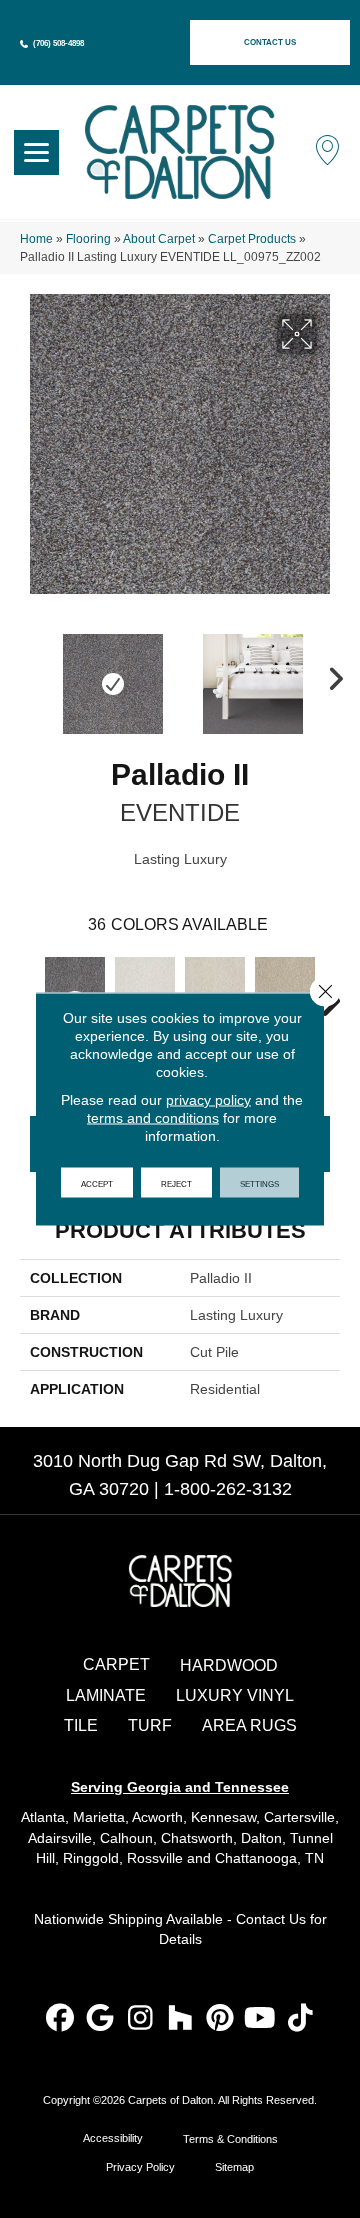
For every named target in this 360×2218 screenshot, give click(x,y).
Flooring (88, 239)
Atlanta (43, 1817)
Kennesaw (223, 1817)
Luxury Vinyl (235, 1695)
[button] (270, 42)
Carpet (116, 1664)
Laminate (106, 1695)
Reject (176, 1183)
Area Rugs (249, 1725)
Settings (259, 1183)
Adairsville (60, 1838)
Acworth (157, 1817)
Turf (150, 1725)
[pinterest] (220, 2019)
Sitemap (234, 2167)
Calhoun (126, 1838)
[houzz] (180, 2019)
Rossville (155, 1858)
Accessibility (113, 2138)
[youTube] (260, 2019)
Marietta (99, 1817)
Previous (30, 674)
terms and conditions (153, 1118)
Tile (81, 1725)
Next (330, 674)
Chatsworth (197, 1838)
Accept (97, 1183)
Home (36, 239)
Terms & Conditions (230, 2139)
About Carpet (159, 239)
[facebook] (60, 2019)
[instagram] (140, 2019)
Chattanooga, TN (269, 1858)
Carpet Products (252, 239)
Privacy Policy (140, 2167)
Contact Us (271, 1919)
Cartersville (299, 1817)
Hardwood (229, 1665)
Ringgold (91, 1858)
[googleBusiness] (100, 2019)
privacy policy (208, 1100)
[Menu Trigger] (36, 152)
